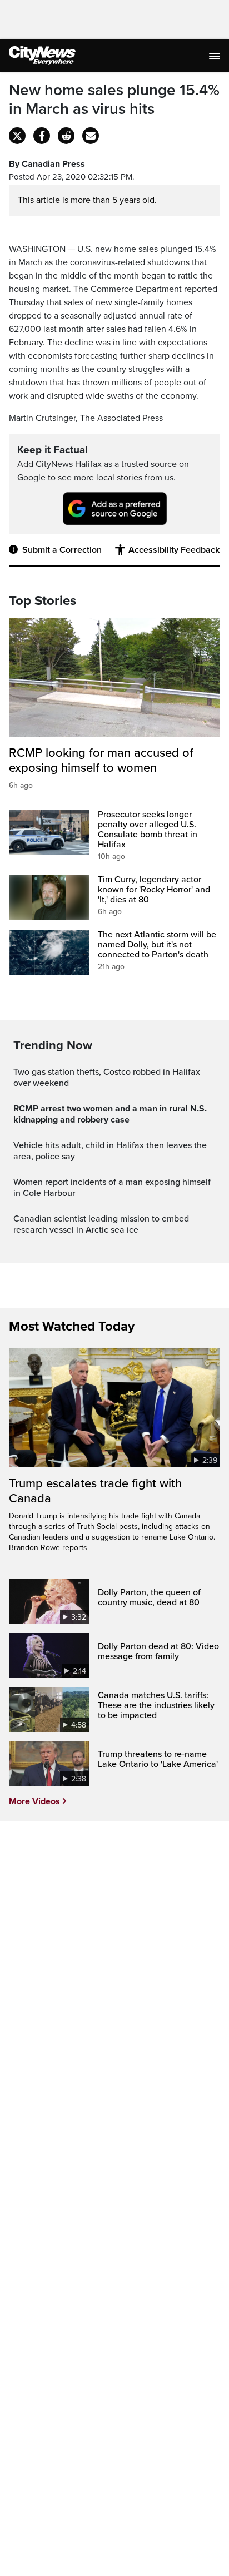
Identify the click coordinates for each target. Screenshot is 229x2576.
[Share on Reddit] (66, 136)
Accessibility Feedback (174, 550)
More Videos (34, 1801)
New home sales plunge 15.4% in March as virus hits (114, 100)
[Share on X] (17, 136)
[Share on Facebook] (42, 136)
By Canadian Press (47, 164)
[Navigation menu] (216, 56)
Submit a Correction (62, 550)
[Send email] (91, 136)
